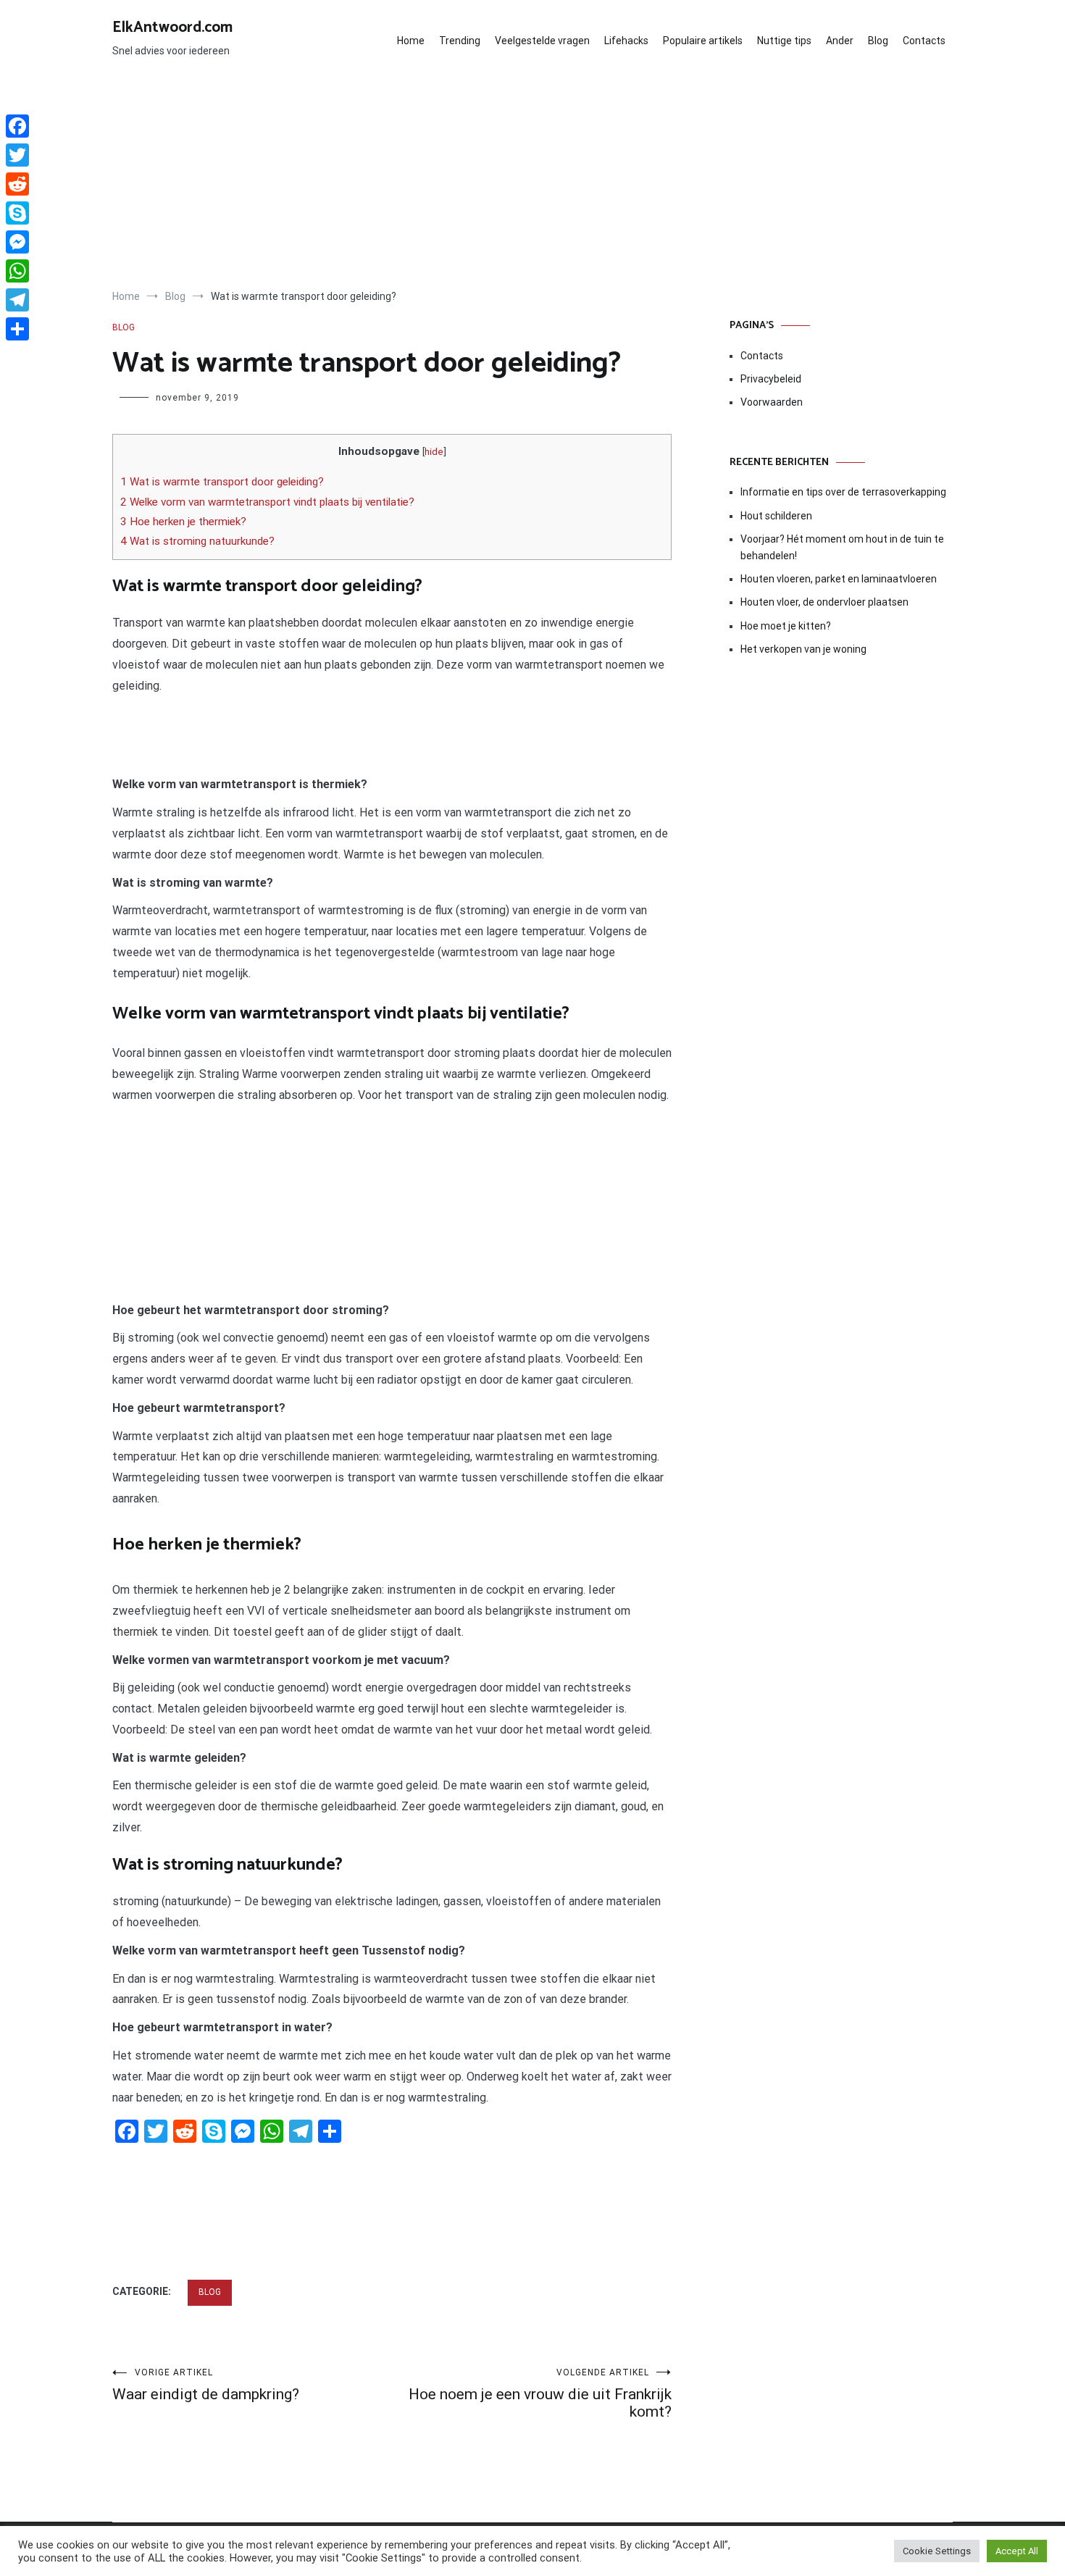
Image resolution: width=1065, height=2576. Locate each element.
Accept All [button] (1017, 2551)
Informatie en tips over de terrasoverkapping (843, 492)
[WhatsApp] (17, 271)
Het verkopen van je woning (803, 649)
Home (411, 41)
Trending (460, 41)
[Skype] (17, 213)
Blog (878, 41)
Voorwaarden (772, 402)
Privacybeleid (771, 379)
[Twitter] (17, 155)
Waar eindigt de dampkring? (206, 2385)
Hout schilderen (776, 516)
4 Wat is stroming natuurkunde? (197, 541)
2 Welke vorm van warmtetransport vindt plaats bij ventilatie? (267, 502)
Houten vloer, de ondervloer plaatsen (824, 602)
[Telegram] (17, 300)
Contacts (924, 41)
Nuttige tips (784, 41)
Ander (840, 41)
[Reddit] (17, 184)
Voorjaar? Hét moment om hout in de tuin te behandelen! (842, 547)
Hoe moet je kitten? (787, 626)
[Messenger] (17, 242)
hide (434, 451)
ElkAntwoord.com (172, 28)
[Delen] (17, 329)
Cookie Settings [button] (937, 2551)
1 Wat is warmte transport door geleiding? (222, 482)
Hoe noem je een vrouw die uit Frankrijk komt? (540, 2394)
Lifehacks (626, 41)
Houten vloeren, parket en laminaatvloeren (839, 579)
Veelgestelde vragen (542, 41)
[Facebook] (17, 126)
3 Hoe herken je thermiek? (183, 522)
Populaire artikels (703, 41)
